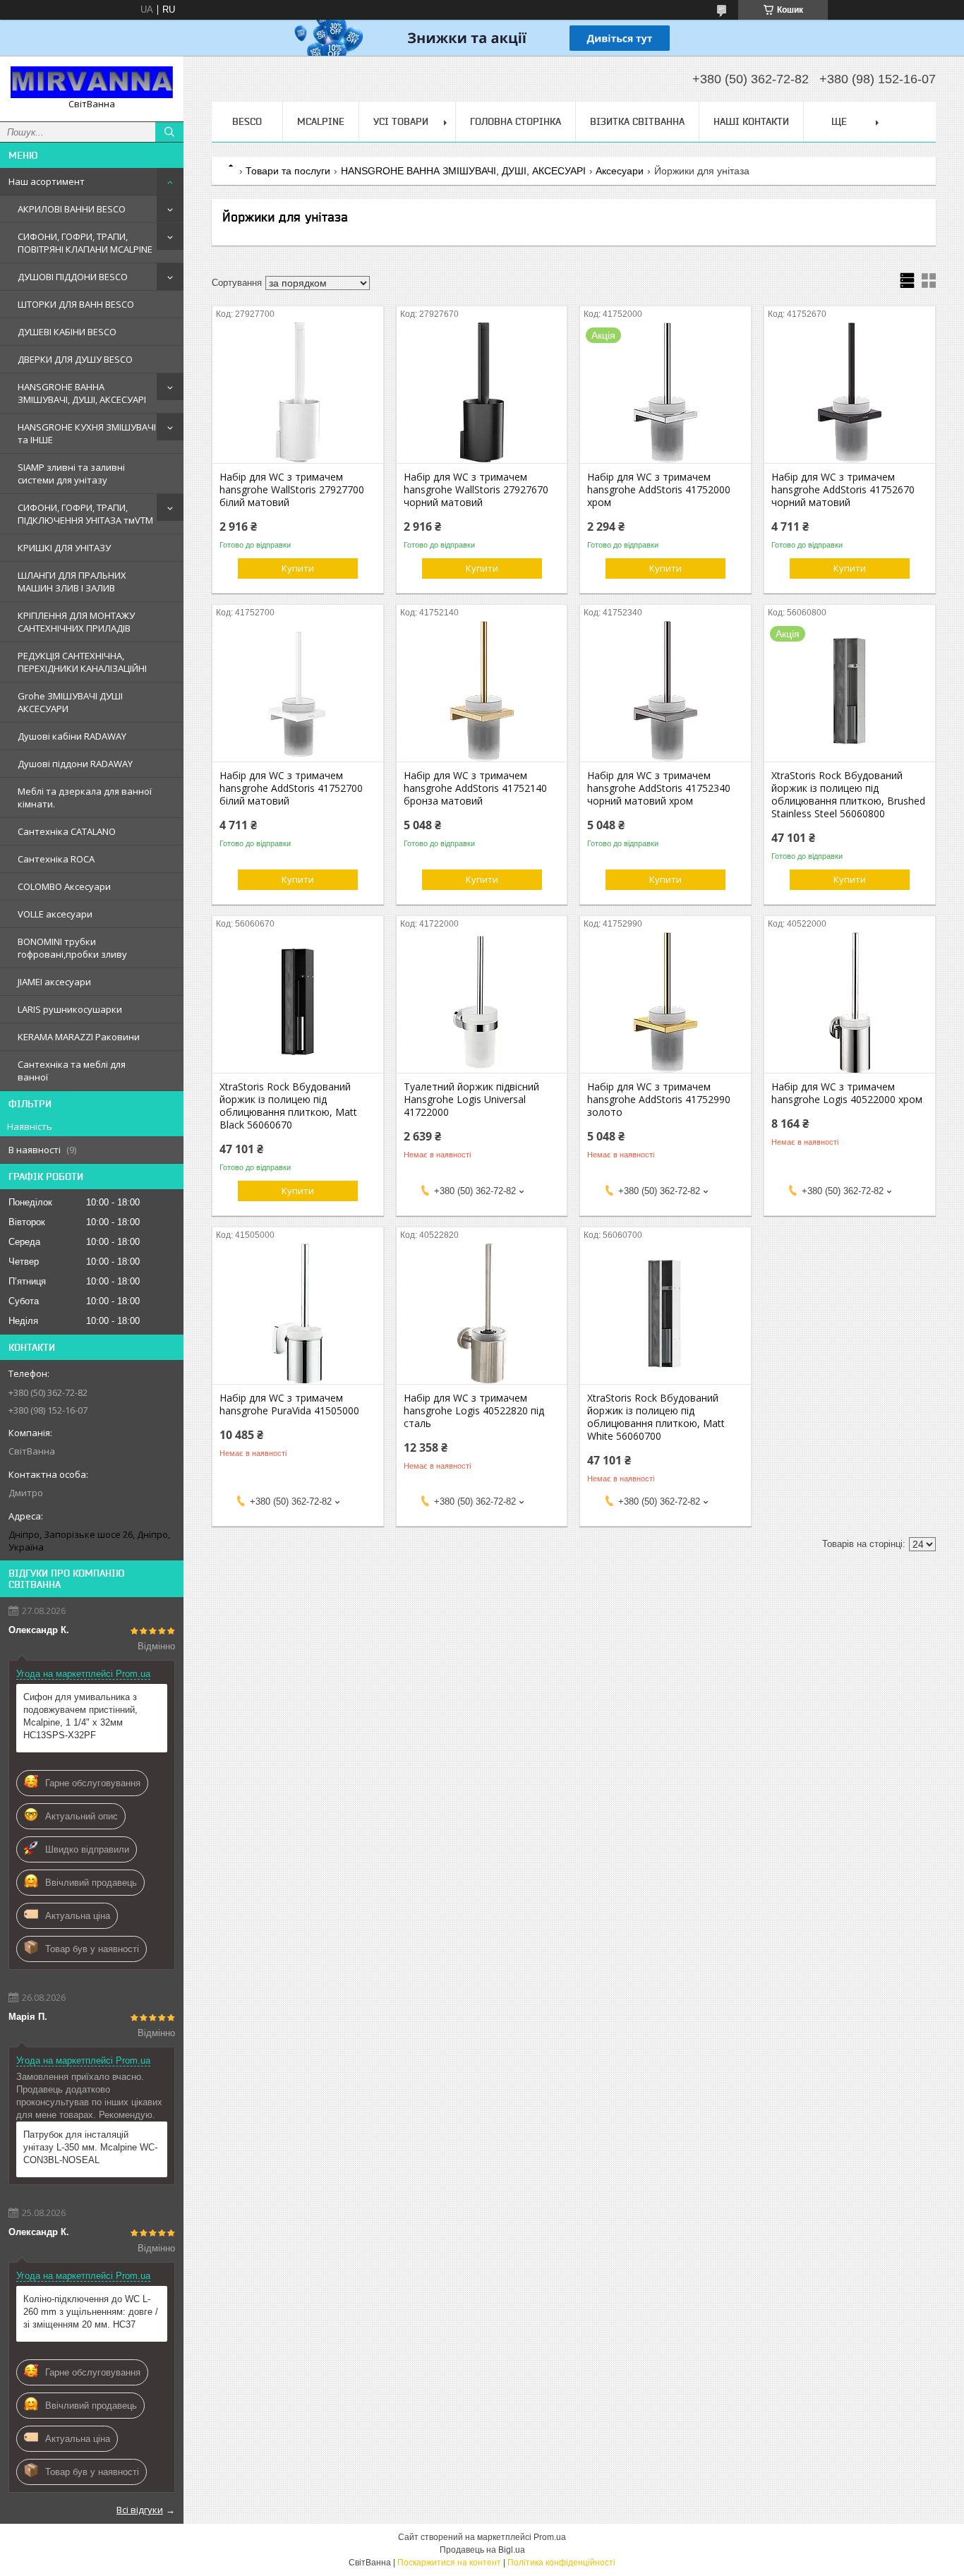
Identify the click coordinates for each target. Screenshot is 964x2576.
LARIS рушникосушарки (70, 1009)
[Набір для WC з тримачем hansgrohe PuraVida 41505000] (298, 1313)
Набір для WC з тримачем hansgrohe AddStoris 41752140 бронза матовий (475, 788)
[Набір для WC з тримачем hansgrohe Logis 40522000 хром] (850, 1002)
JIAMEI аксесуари (54, 982)
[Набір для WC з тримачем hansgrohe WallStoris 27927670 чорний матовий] (482, 392)
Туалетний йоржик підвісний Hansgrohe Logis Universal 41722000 (471, 1100)
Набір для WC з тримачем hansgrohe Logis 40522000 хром (847, 1093)
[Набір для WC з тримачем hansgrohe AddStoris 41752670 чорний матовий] (850, 392)
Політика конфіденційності (561, 2563)
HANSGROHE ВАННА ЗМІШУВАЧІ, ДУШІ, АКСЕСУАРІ (82, 393)
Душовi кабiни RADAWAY (72, 736)
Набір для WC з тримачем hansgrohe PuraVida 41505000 (289, 1404)
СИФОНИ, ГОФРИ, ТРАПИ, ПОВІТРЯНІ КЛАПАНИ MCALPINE (85, 243)
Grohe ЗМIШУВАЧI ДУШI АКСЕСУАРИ (70, 702)
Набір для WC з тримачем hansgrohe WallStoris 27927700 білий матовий (292, 490)
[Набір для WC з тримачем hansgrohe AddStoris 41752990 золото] (665, 1002)
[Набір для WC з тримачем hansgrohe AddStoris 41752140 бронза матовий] (482, 691)
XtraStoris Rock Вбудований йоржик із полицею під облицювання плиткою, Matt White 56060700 (656, 1417)
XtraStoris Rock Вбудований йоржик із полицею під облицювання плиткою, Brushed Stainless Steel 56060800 (848, 795)
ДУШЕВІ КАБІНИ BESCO (67, 332)
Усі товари (401, 121)
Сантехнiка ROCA (56, 859)
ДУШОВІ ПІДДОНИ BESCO (73, 277)
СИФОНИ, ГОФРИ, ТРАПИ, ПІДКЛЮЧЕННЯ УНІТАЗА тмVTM (85, 514)
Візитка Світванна (637, 121)
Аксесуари (620, 171)
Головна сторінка (516, 121)
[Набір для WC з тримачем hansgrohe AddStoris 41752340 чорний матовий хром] (665, 691)
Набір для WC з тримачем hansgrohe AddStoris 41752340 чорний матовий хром (659, 788)
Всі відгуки (140, 2510)
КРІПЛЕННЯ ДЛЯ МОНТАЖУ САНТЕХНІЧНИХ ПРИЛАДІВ (76, 622)
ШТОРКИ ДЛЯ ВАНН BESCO (76, 304)
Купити (298, 568)
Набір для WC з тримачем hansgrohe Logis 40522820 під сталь (474, 1411)
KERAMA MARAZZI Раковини (79, 1037)
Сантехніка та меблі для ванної (72, 1071)
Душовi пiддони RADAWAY (75, 764)
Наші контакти (751, 121)
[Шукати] (169, 132)
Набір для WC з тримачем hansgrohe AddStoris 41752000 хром (659, 490)
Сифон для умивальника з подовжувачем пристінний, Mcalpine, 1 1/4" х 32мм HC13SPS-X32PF (80, 1716)
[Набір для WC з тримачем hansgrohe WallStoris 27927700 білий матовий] (298, 392)
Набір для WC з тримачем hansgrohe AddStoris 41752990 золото (659, 1100)
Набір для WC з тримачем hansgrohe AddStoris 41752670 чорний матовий (843, 490)
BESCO (247, 121)
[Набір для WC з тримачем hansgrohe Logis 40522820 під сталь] (482, 1313)
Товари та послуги (288, 171)
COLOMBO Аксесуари (64, 886)
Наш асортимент (47, 181)
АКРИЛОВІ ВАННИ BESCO (72, 209)
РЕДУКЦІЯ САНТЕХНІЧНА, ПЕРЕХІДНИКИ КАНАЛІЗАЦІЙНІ (82, 662)
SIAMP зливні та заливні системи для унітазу (71, 474)
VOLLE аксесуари (55, 914)
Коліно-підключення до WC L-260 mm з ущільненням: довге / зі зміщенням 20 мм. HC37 (91, 2312)
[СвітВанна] (92, 82)
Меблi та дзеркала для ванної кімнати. (85, 798)
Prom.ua (550, 2537)
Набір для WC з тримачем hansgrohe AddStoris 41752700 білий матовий (291, 788)
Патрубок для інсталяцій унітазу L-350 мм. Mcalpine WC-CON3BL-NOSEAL (90, 2147)
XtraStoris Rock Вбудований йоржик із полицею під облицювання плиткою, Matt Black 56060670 (288, 1106)
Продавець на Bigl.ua (482, 2550)
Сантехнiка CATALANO (67, 831)
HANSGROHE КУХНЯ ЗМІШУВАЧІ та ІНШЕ (87, 433)
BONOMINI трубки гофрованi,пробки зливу (72, 948)
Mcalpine (321, 121)
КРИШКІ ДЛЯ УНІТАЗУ (64, 548)
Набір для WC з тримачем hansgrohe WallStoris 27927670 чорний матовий (476, 490)
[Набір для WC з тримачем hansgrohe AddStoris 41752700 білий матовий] (298, 691)
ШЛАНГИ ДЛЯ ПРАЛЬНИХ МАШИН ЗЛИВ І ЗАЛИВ (72, 582)
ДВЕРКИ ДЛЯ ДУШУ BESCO (75, 359)
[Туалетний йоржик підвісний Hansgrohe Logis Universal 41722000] (482, 1002)
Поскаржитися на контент (449, 2563)
